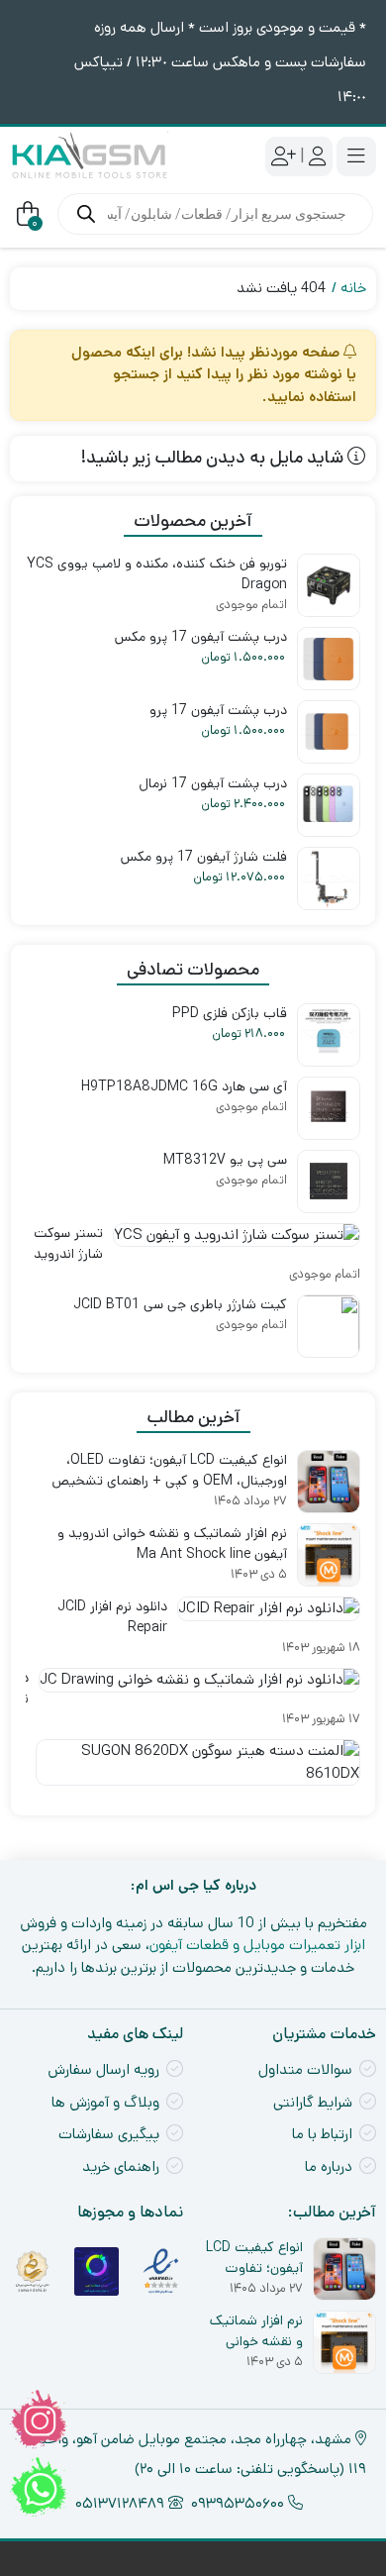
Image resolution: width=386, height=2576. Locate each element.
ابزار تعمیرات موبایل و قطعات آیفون (257, 1945)
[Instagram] (39, 2420)
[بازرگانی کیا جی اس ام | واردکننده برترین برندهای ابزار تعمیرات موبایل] (89, 156)
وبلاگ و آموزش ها (105, 2102)
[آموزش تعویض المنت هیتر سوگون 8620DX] (193, 1770)
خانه (353, 288)
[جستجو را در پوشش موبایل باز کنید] (215, 214)
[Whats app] (39, 2487)
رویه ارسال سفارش (103, 2069)
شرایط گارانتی (313, 2102)
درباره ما (329, 2166)
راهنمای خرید (121, 2166)
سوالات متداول (305, 2069)
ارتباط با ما (322, 2134)
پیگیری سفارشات (109, 2134)
